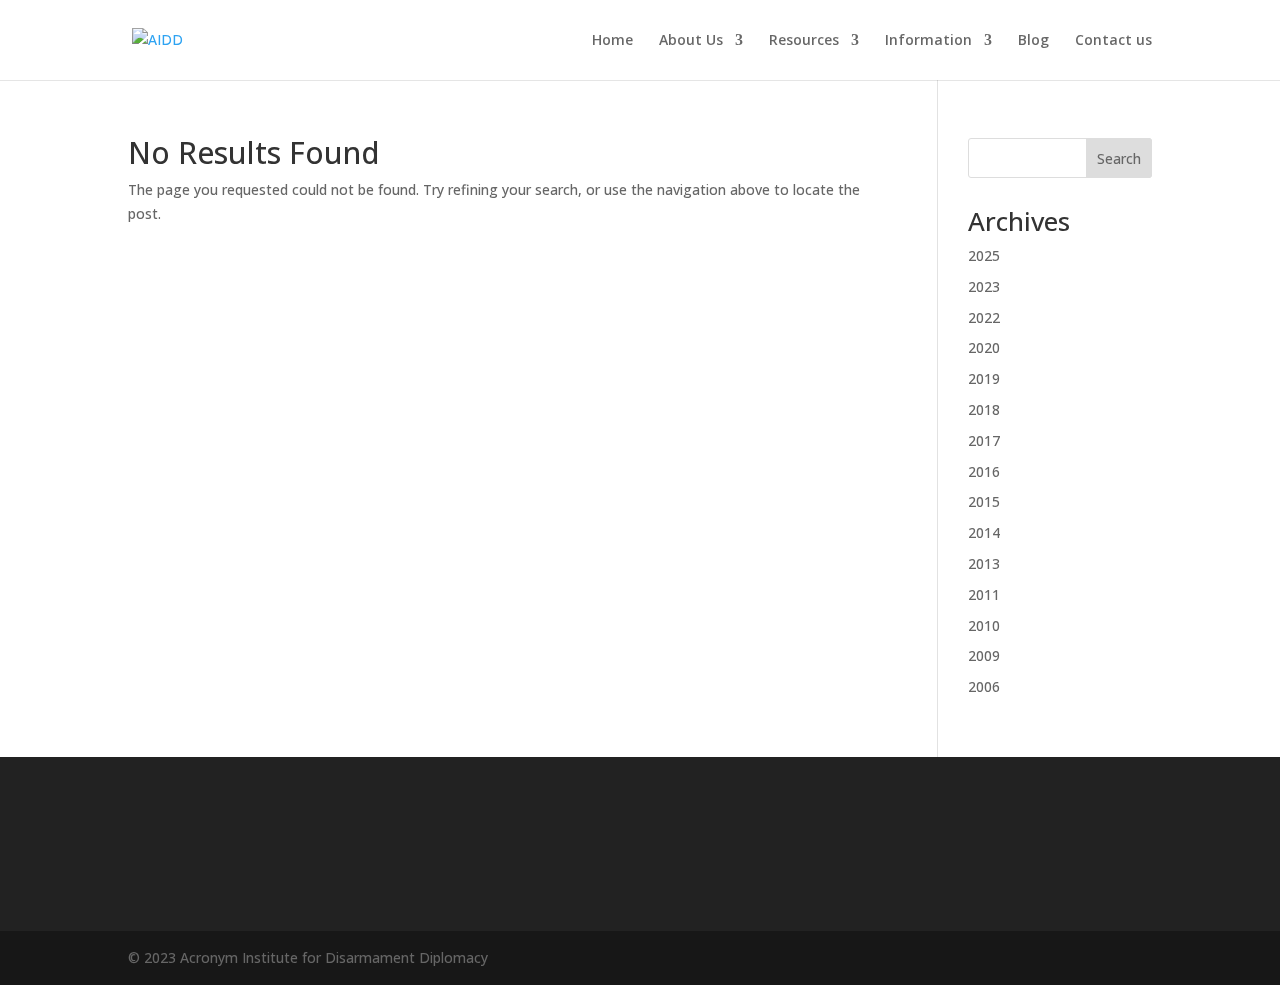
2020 (984, 347)
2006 (984, 686)
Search (1119, 158)
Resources (804, 41)
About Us (691, 41)
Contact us (1113, 41)
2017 (984, 440)
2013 (984, 563)
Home (612, 41)
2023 (984, 286)
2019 (984, 378)
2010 (984, 625)
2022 (984, 317)
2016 (984, 471)
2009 (984, 655)
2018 (984, 409)
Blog (1033, 41)
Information (928, 41)
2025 (984, 255)
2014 (984, 532)
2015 (984, 501)
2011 (984, 594)
